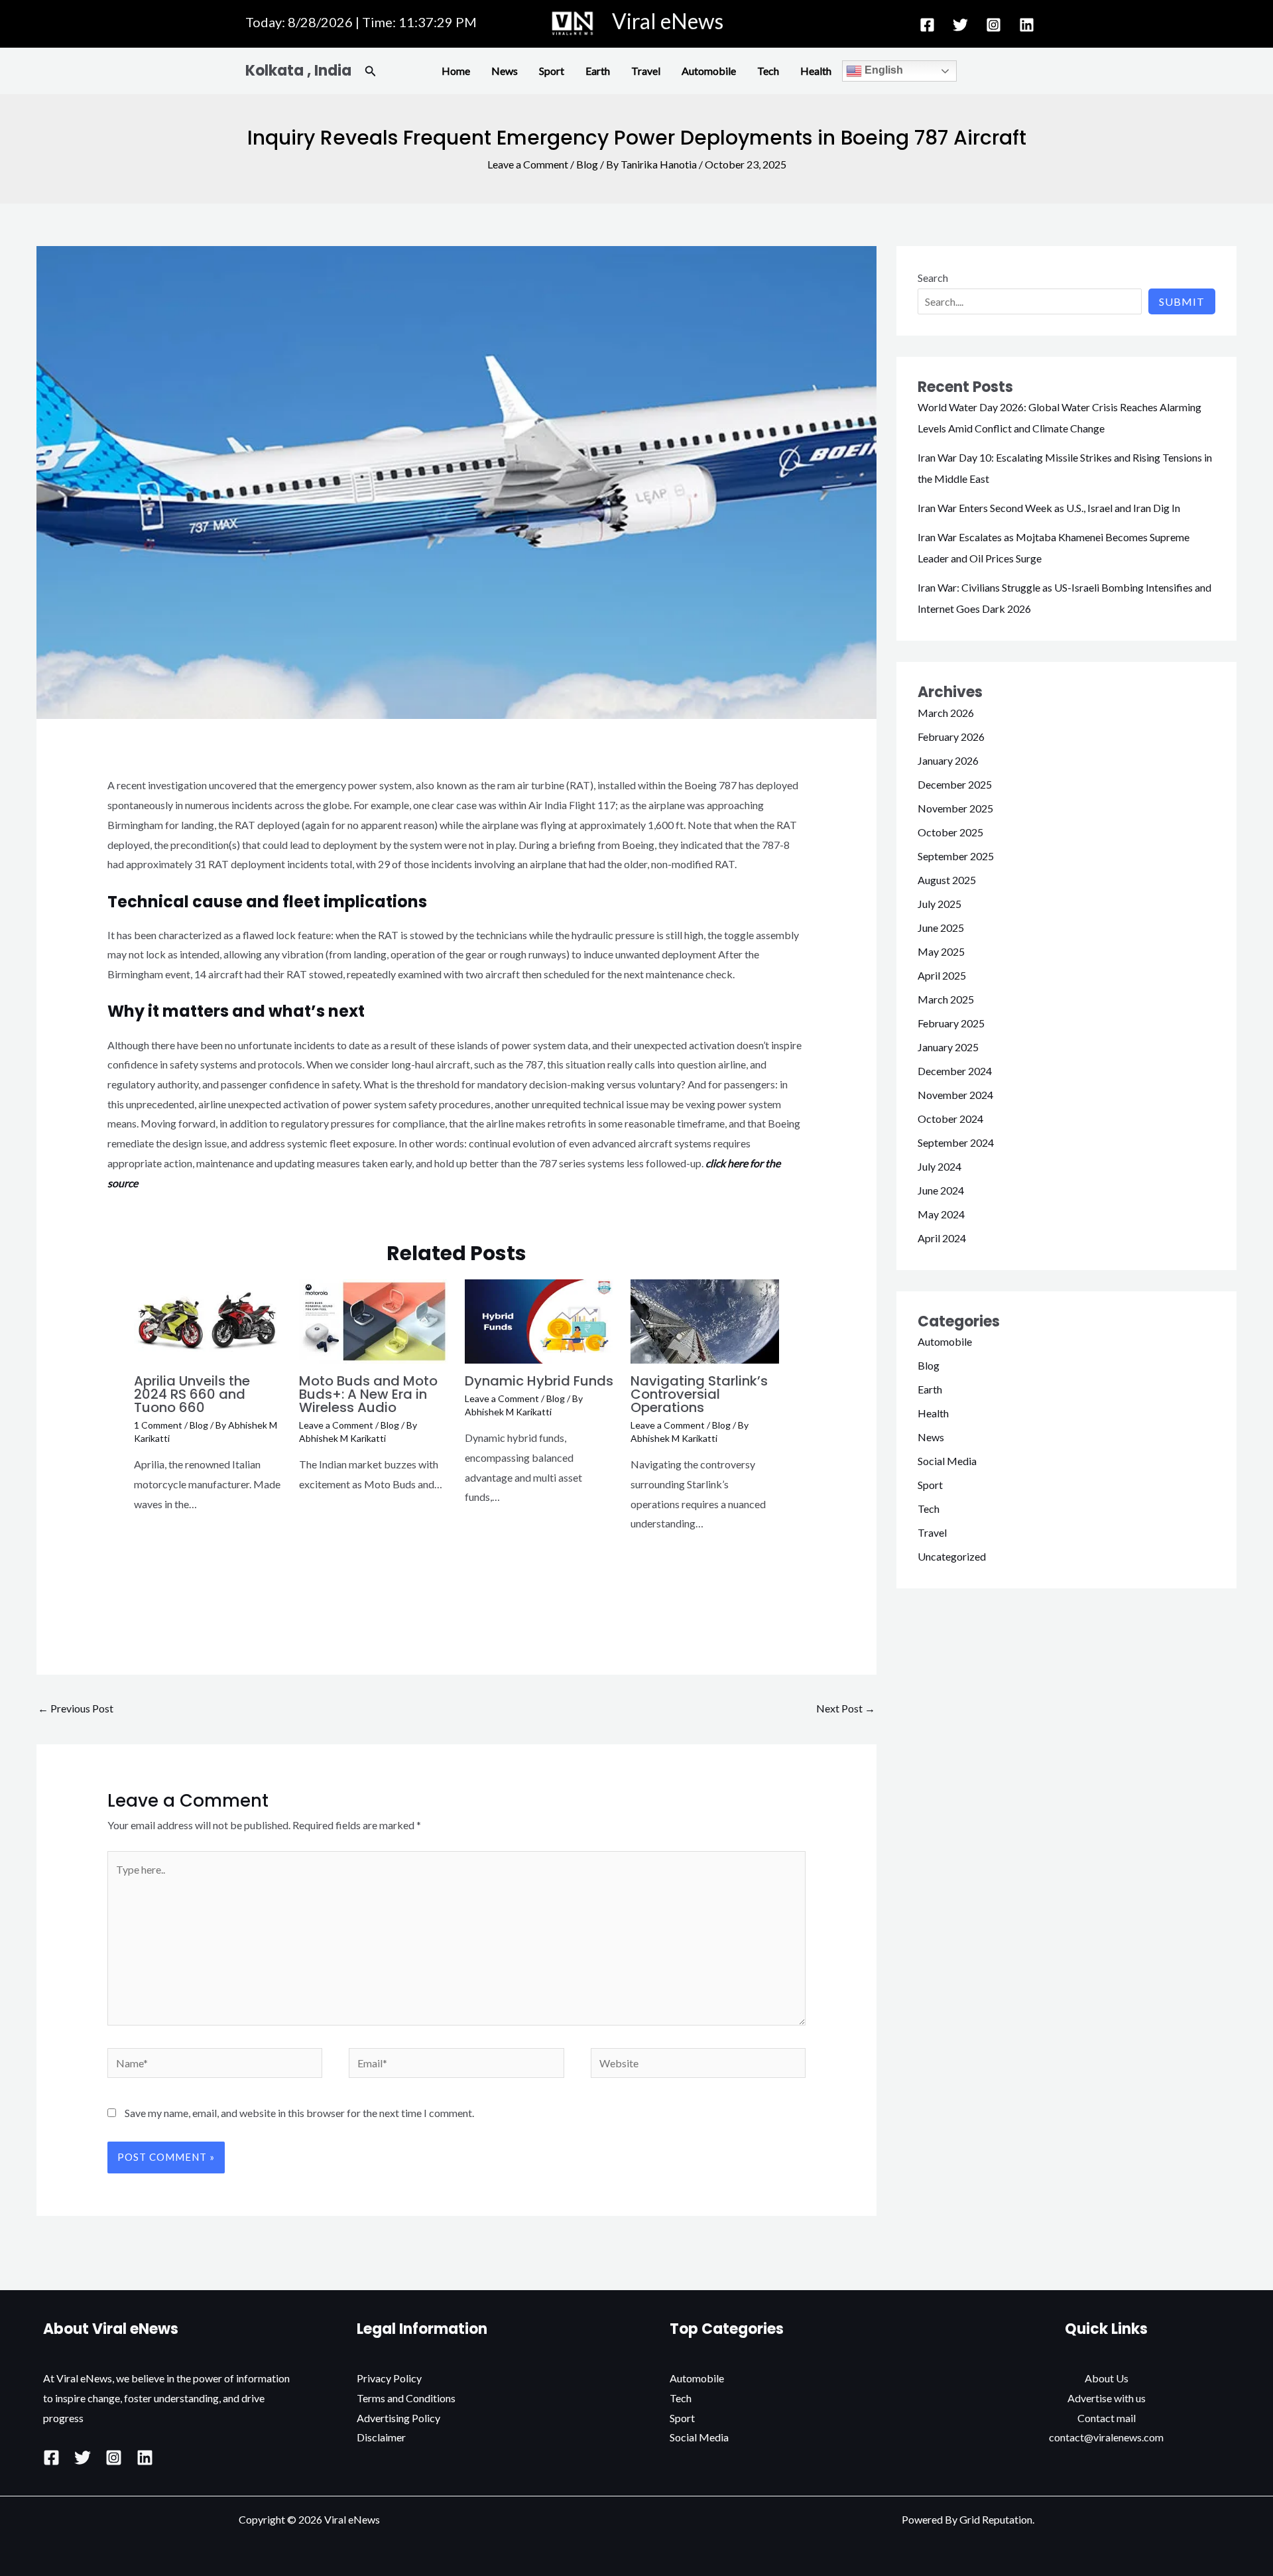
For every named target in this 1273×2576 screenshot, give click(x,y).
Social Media (947, 1461)
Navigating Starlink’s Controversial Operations (699, 1394)
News (505, 71)
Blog (587, 164)
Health (816, 71)
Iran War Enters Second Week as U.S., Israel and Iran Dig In (1049, 508)
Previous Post (76, 1708)
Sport (552, 71)
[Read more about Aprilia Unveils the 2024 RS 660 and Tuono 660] (209, 1320)
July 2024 (940, 1166)
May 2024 (941, 1214)
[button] (371, 71)
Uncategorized (952, 1556)
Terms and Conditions (406, 2398)
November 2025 (955, 808)
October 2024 (950, 1119)
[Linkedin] (1027, 25)
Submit (1182, 301)
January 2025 (948, 1047)
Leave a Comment (528, 164)
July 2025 (940, 904)
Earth (598, 71)
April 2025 (942, 975)
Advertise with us (1107, 2398)
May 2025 (941, 951)
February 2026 (951, 737)
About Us (1107, 2378)
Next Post (846, 1708)
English (882, 70)
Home (456, 71)
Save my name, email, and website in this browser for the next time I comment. (299, 2113)
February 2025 (951, 1023)
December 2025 (955, 784)
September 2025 (956, 856)
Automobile (709, 71)
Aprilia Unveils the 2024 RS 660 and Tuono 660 (192, 1394)
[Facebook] (927, 25)
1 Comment (158, 1425)
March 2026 (946, 713)
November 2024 (955, 1095)
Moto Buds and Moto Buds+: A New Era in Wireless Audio (368, 1394)
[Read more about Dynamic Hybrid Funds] (539, 1320)
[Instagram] (994, 25)
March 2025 (946, 999)
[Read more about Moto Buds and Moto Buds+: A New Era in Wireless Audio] (374, 1320)
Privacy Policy (389, 2378)
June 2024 (941, 1190)
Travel (646, 71)
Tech (768, 71)
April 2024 (942, 1238)
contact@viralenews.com (1106, 2437)
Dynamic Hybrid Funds (539, 1381)
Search (933, 278)
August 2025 (947, 880)
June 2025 (941, 928)
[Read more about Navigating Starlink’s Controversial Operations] (705, 1320)
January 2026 (948, 760)
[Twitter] (960, 25)
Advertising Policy (398, 2418)
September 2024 (956, 1142)
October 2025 (950, 832)
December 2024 (955, 1071)
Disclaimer (381, 2437)
